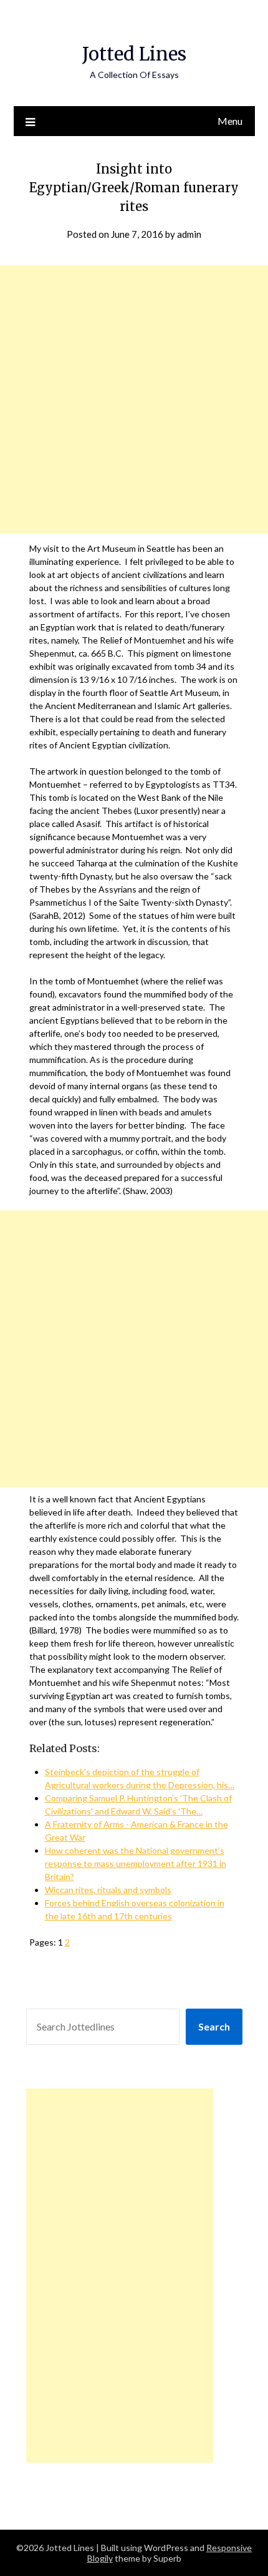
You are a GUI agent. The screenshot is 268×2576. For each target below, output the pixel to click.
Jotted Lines (134, 54)
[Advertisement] (134, 399)
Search (214, 2026)
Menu (230, 121)
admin (189, 234)
